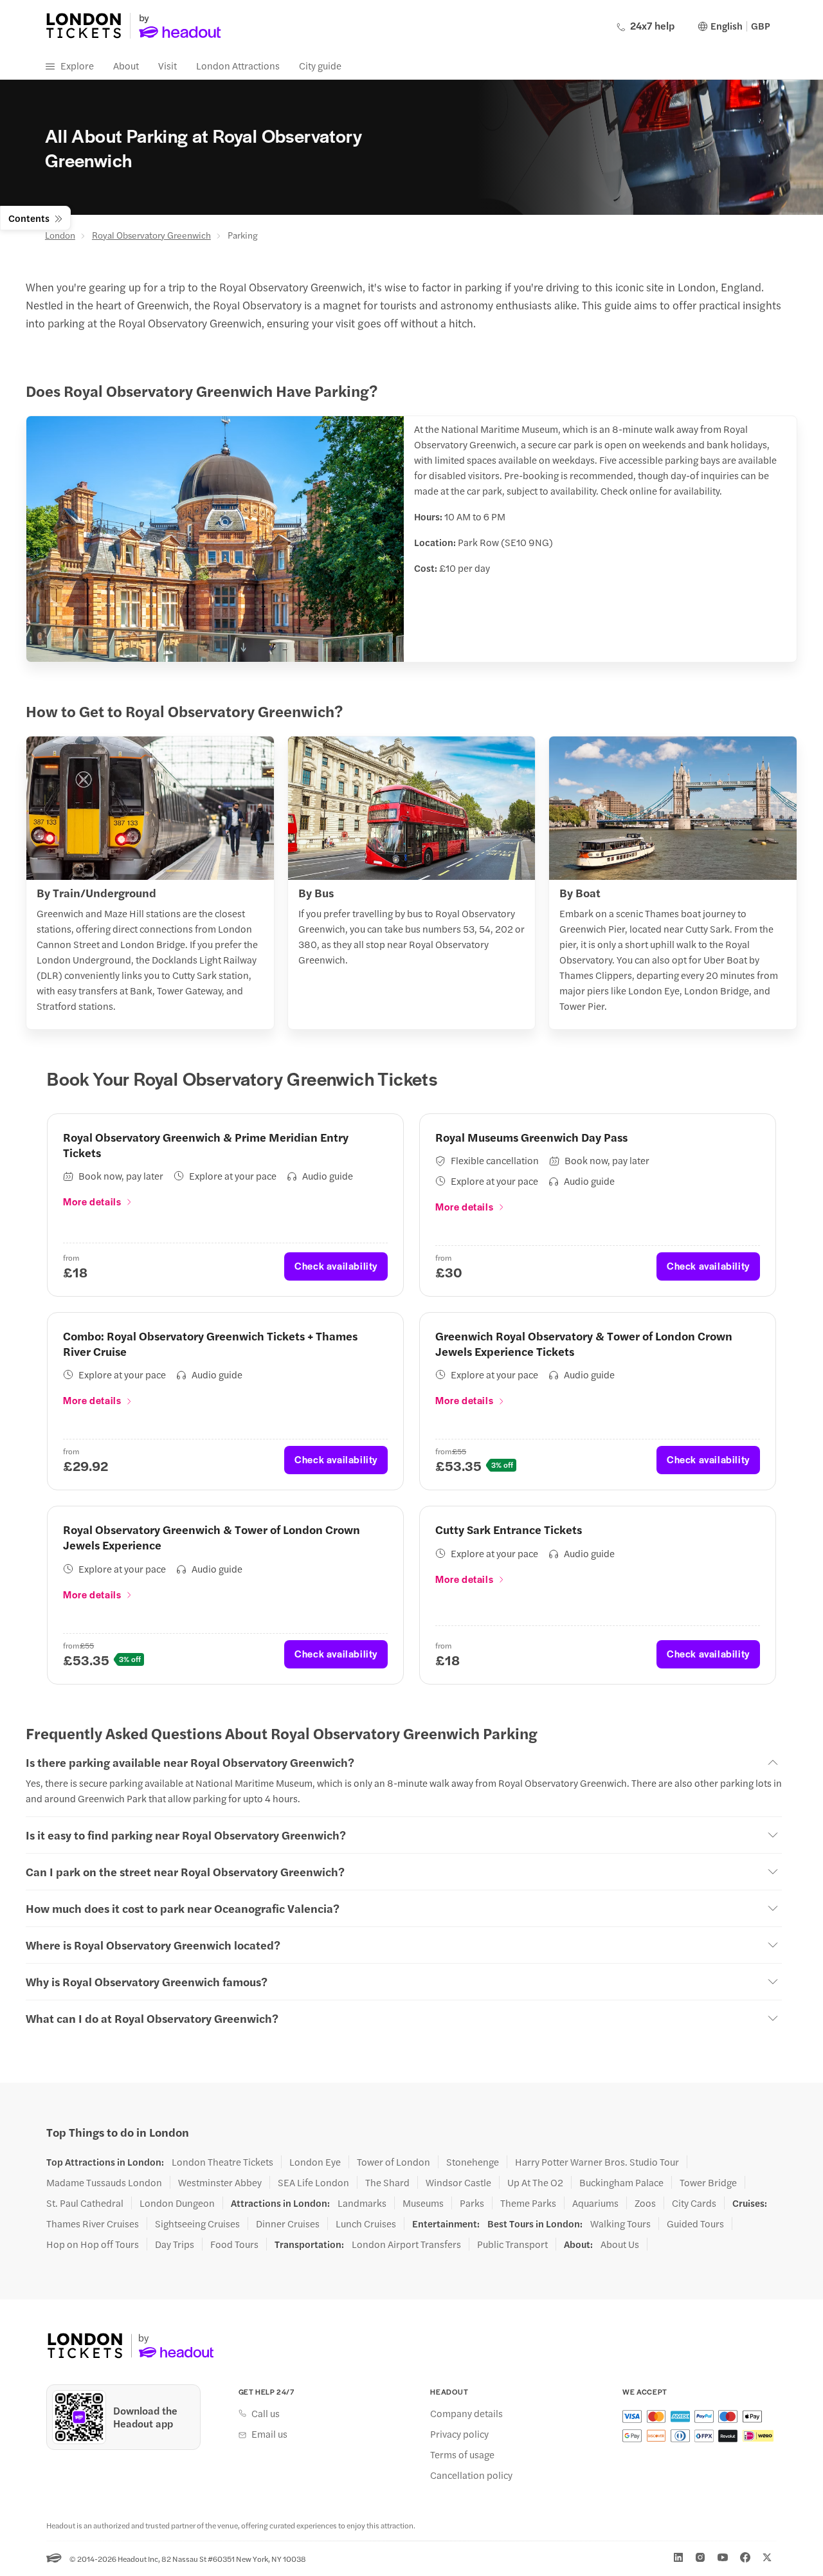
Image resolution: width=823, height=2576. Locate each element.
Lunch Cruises (366, 2224)
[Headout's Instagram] (700, 2557)
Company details (466, 2413)
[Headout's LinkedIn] (678, 2557)
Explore (77, 65)
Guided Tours (695, 2224)
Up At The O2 (535, 2182)
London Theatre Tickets (222, 2162)
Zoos (645, 2203)
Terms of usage (462, 2454)
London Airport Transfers (406, 2244)
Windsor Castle (458, 2182)
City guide (320, 65)
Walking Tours (620, 2224)
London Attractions (238, 65)
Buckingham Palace (621, 2182)
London (60, 235)
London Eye (315, 2162)
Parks (472, 2203)
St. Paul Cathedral (85, 2203)
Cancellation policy (471, 2475)
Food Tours (234, 2244)
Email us (269, 2434)
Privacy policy (459, 2434)
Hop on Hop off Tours (93, 2244)
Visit (167, 65)
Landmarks (362, 2203)
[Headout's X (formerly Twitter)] (767, 2557)
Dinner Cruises (288, 2224)
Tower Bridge (708, 2182)
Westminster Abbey (220, 2182)
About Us (620, 2244)
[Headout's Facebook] (745, 2557)
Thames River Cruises (93, 2224)
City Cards (694, 2203)
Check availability (336, 1265)
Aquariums (595, 2203)
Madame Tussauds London (104, 2182)
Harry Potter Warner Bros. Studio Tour (597, 2162)
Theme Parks (528, 2203)
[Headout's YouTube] (723, 2557)
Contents (29, 218)
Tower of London (393, 2162)
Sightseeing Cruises (197, 2224)
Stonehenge (473, 2162)
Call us (266, 2413)
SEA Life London (313, 2182)
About (126, 65)
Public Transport (512, 2244)
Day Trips (175, 2244)
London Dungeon (177, 2203)
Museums (423, 2203)
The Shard (387, 2182)
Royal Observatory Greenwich (151, 235)
